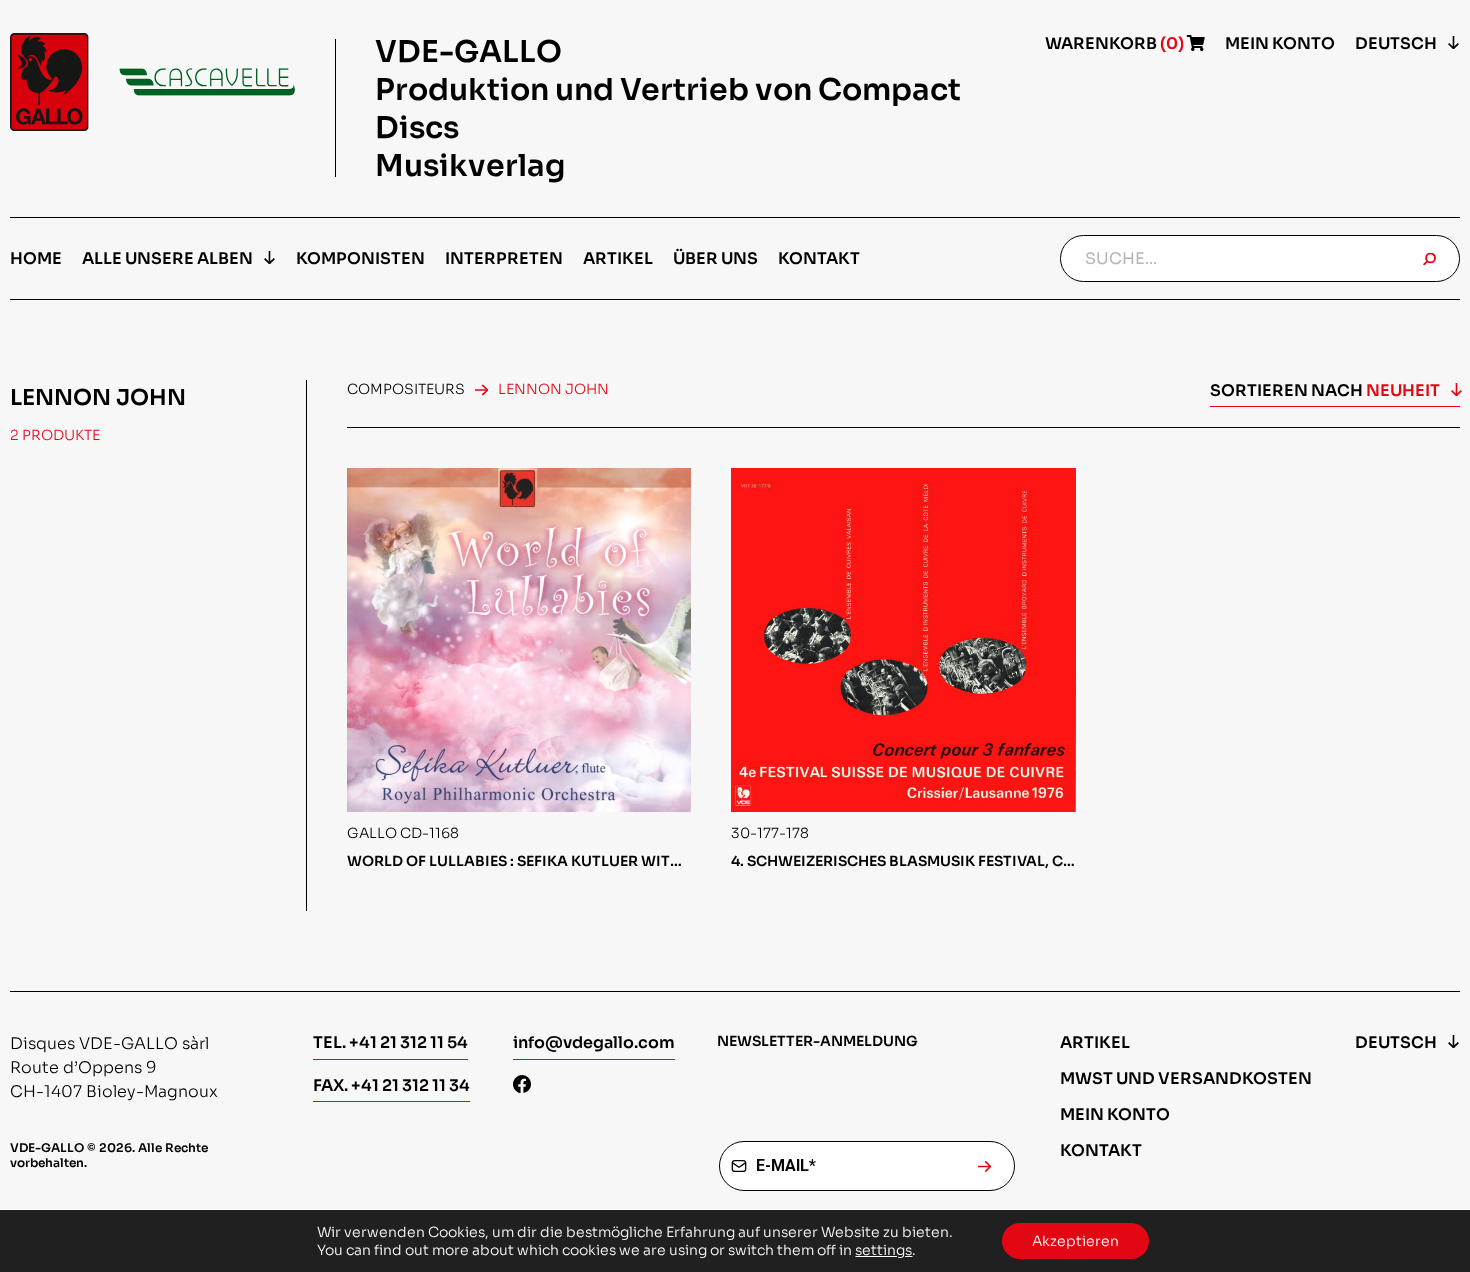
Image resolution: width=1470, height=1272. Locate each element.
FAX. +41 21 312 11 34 (391, 1085)
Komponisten (360, 258)
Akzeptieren (1075, 1241)
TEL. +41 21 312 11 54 (390, 1042)
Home (36, 258)
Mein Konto (1280, 43)
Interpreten (504, 258)
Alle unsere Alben (167, 258)
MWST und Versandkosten (1186, 1078)
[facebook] (522, 1086)
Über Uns (715, 258)
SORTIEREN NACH (1325, 390)
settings (883, 1250)
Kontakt (819, 258)
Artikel (618, 258)
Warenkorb (1116, 43)
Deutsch (1396, 43)
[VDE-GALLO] (152, 82)
